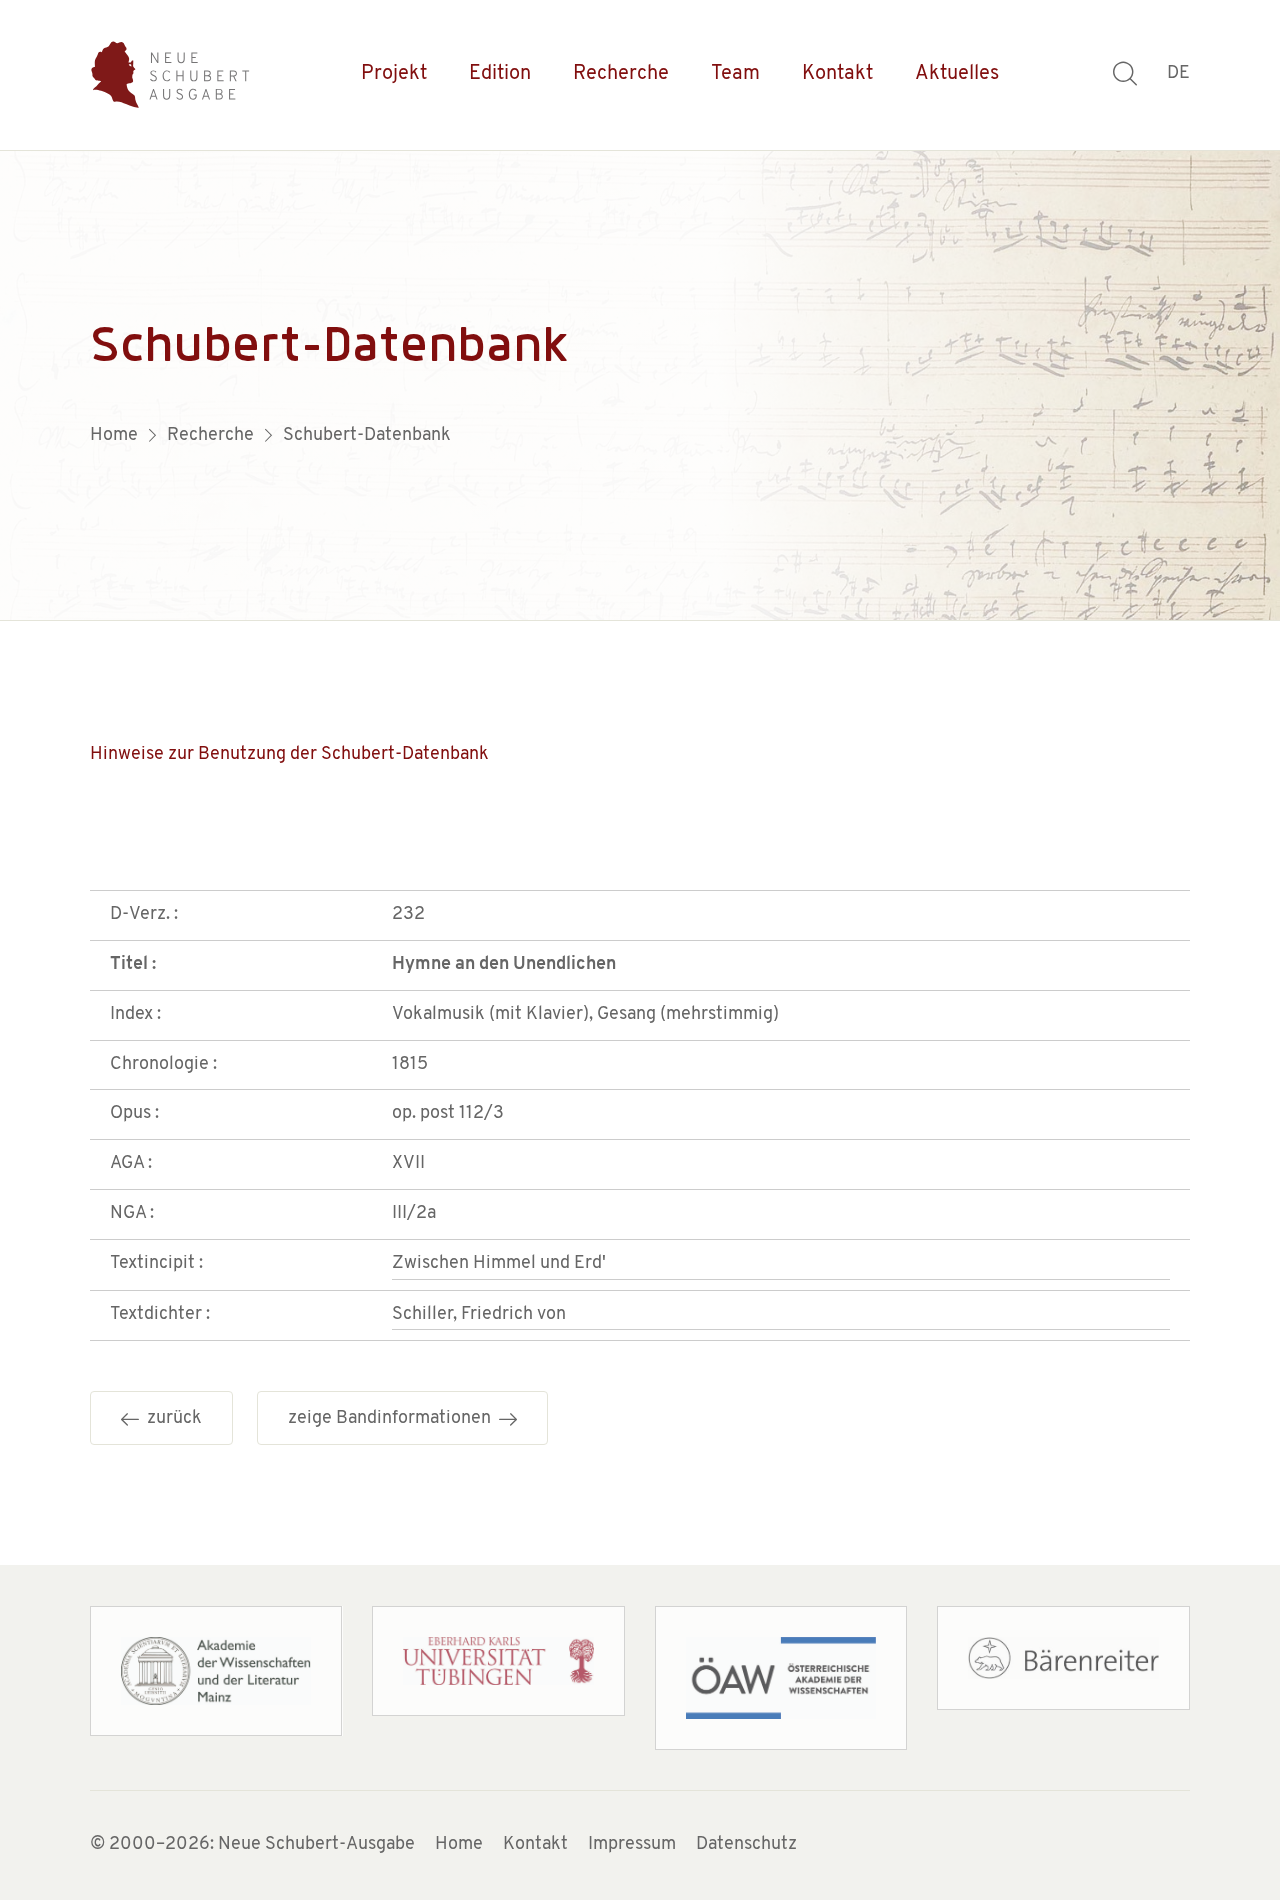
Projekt (394, 74)
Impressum (632, 1845)
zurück (170, 1419)
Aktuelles (957, 74)
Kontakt (837, 74)
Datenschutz (746, 1845)
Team (735, 74)
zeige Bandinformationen (393, 1419)
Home (459, 1845)
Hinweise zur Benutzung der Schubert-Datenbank (289, 755)
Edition (500, 74)
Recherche (621, 74)
